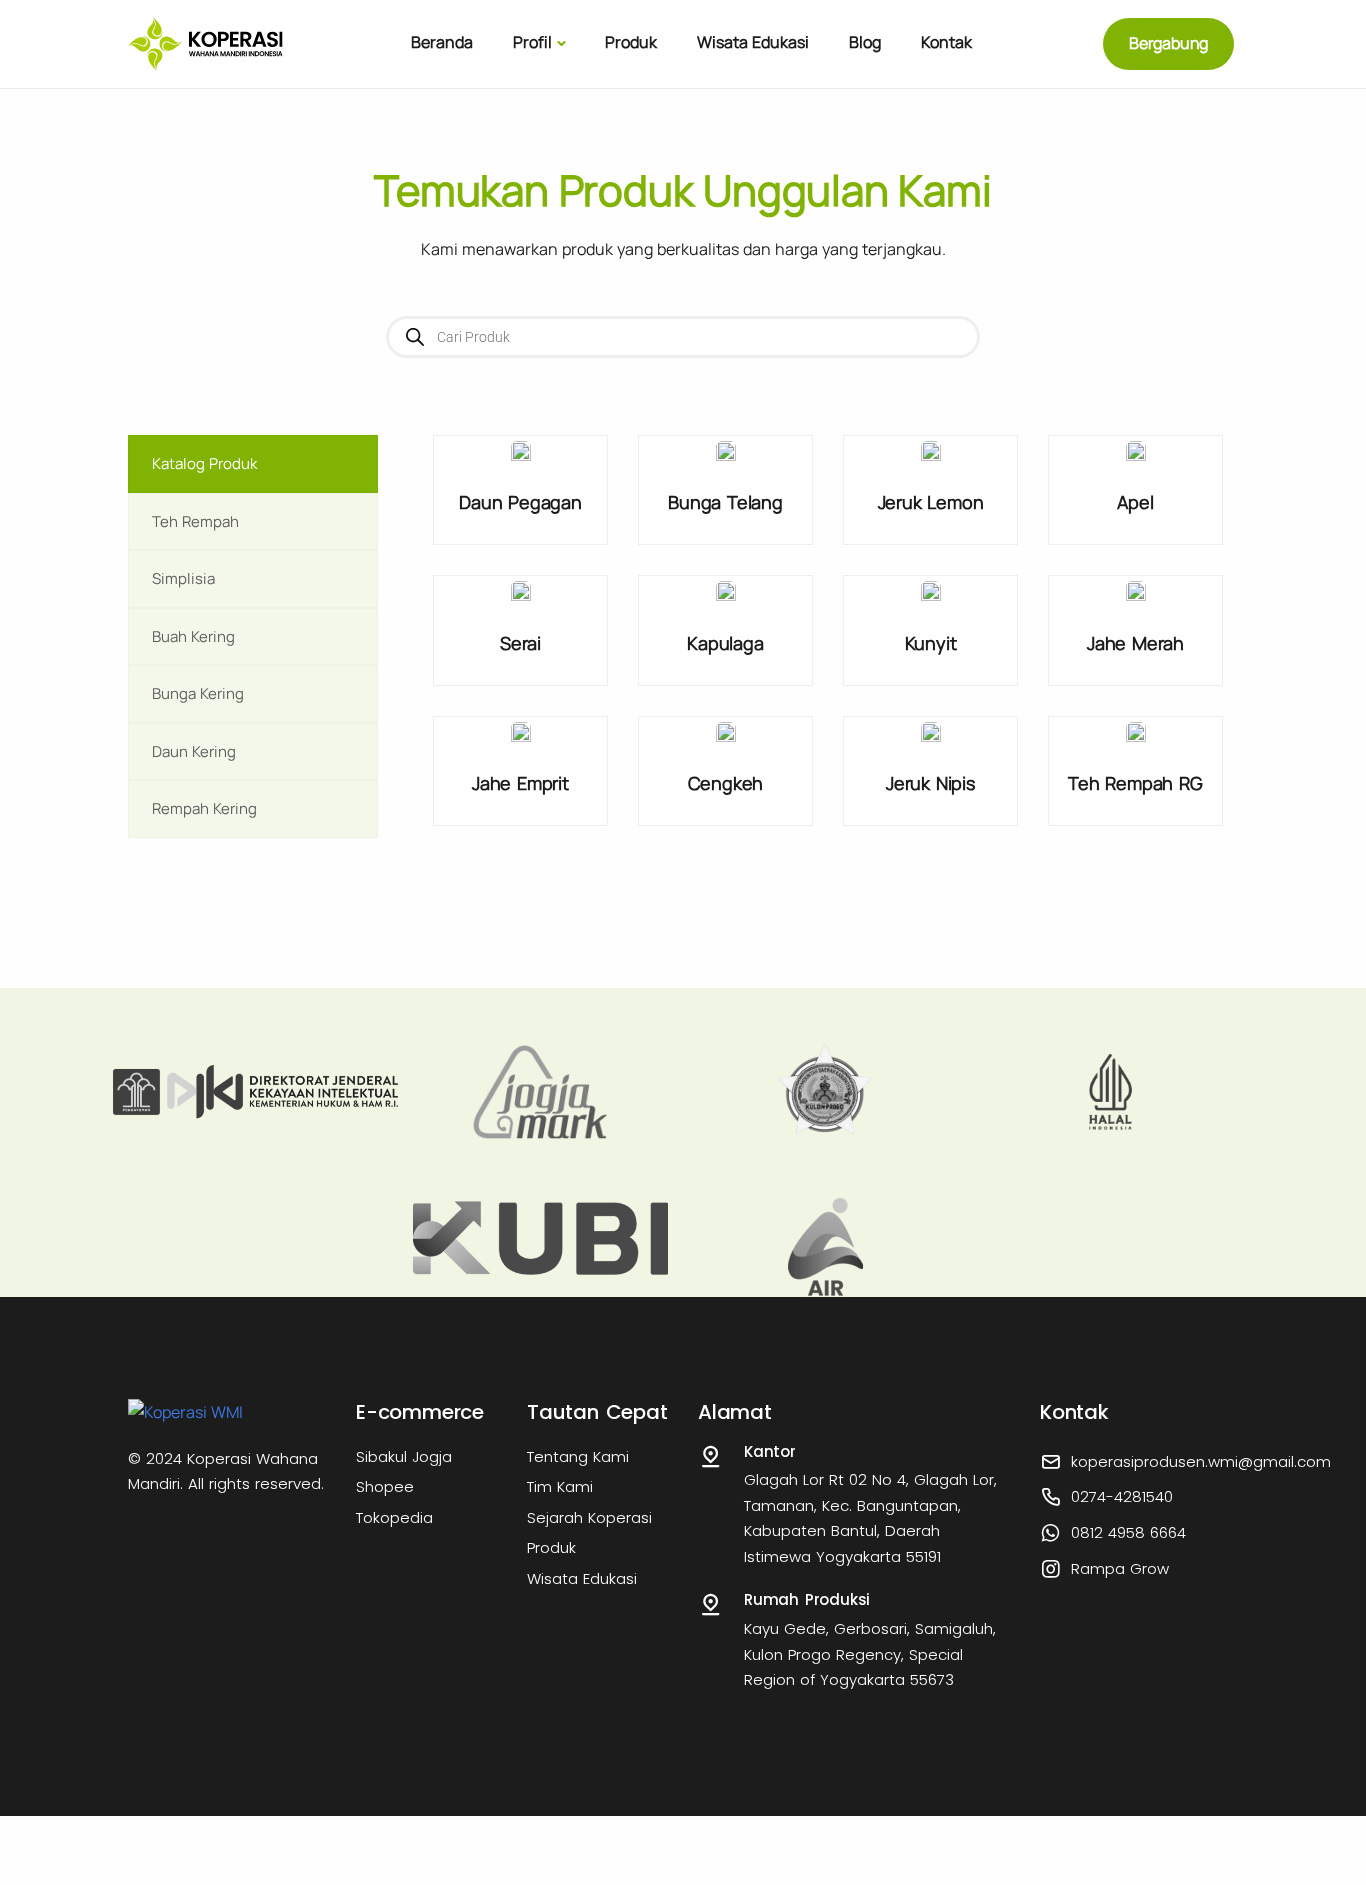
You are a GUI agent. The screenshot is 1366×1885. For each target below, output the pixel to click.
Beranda (442, 42)
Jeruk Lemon (931, 502)
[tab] (253, 464)
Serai (520, 643)
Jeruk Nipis (930, 783)
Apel (1135, 502)
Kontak (946, 42)
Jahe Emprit (520, 783)
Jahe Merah (1135, 643)
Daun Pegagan (520, 502)
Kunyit (931, 643)
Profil (532, 42)
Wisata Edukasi (753, 42)
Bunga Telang (725, 502)
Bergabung (1168, 43)
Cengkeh (726, 783)
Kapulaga (725, 643)
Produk (631, 42)
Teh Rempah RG (1135, 783)
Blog (865, 42)
